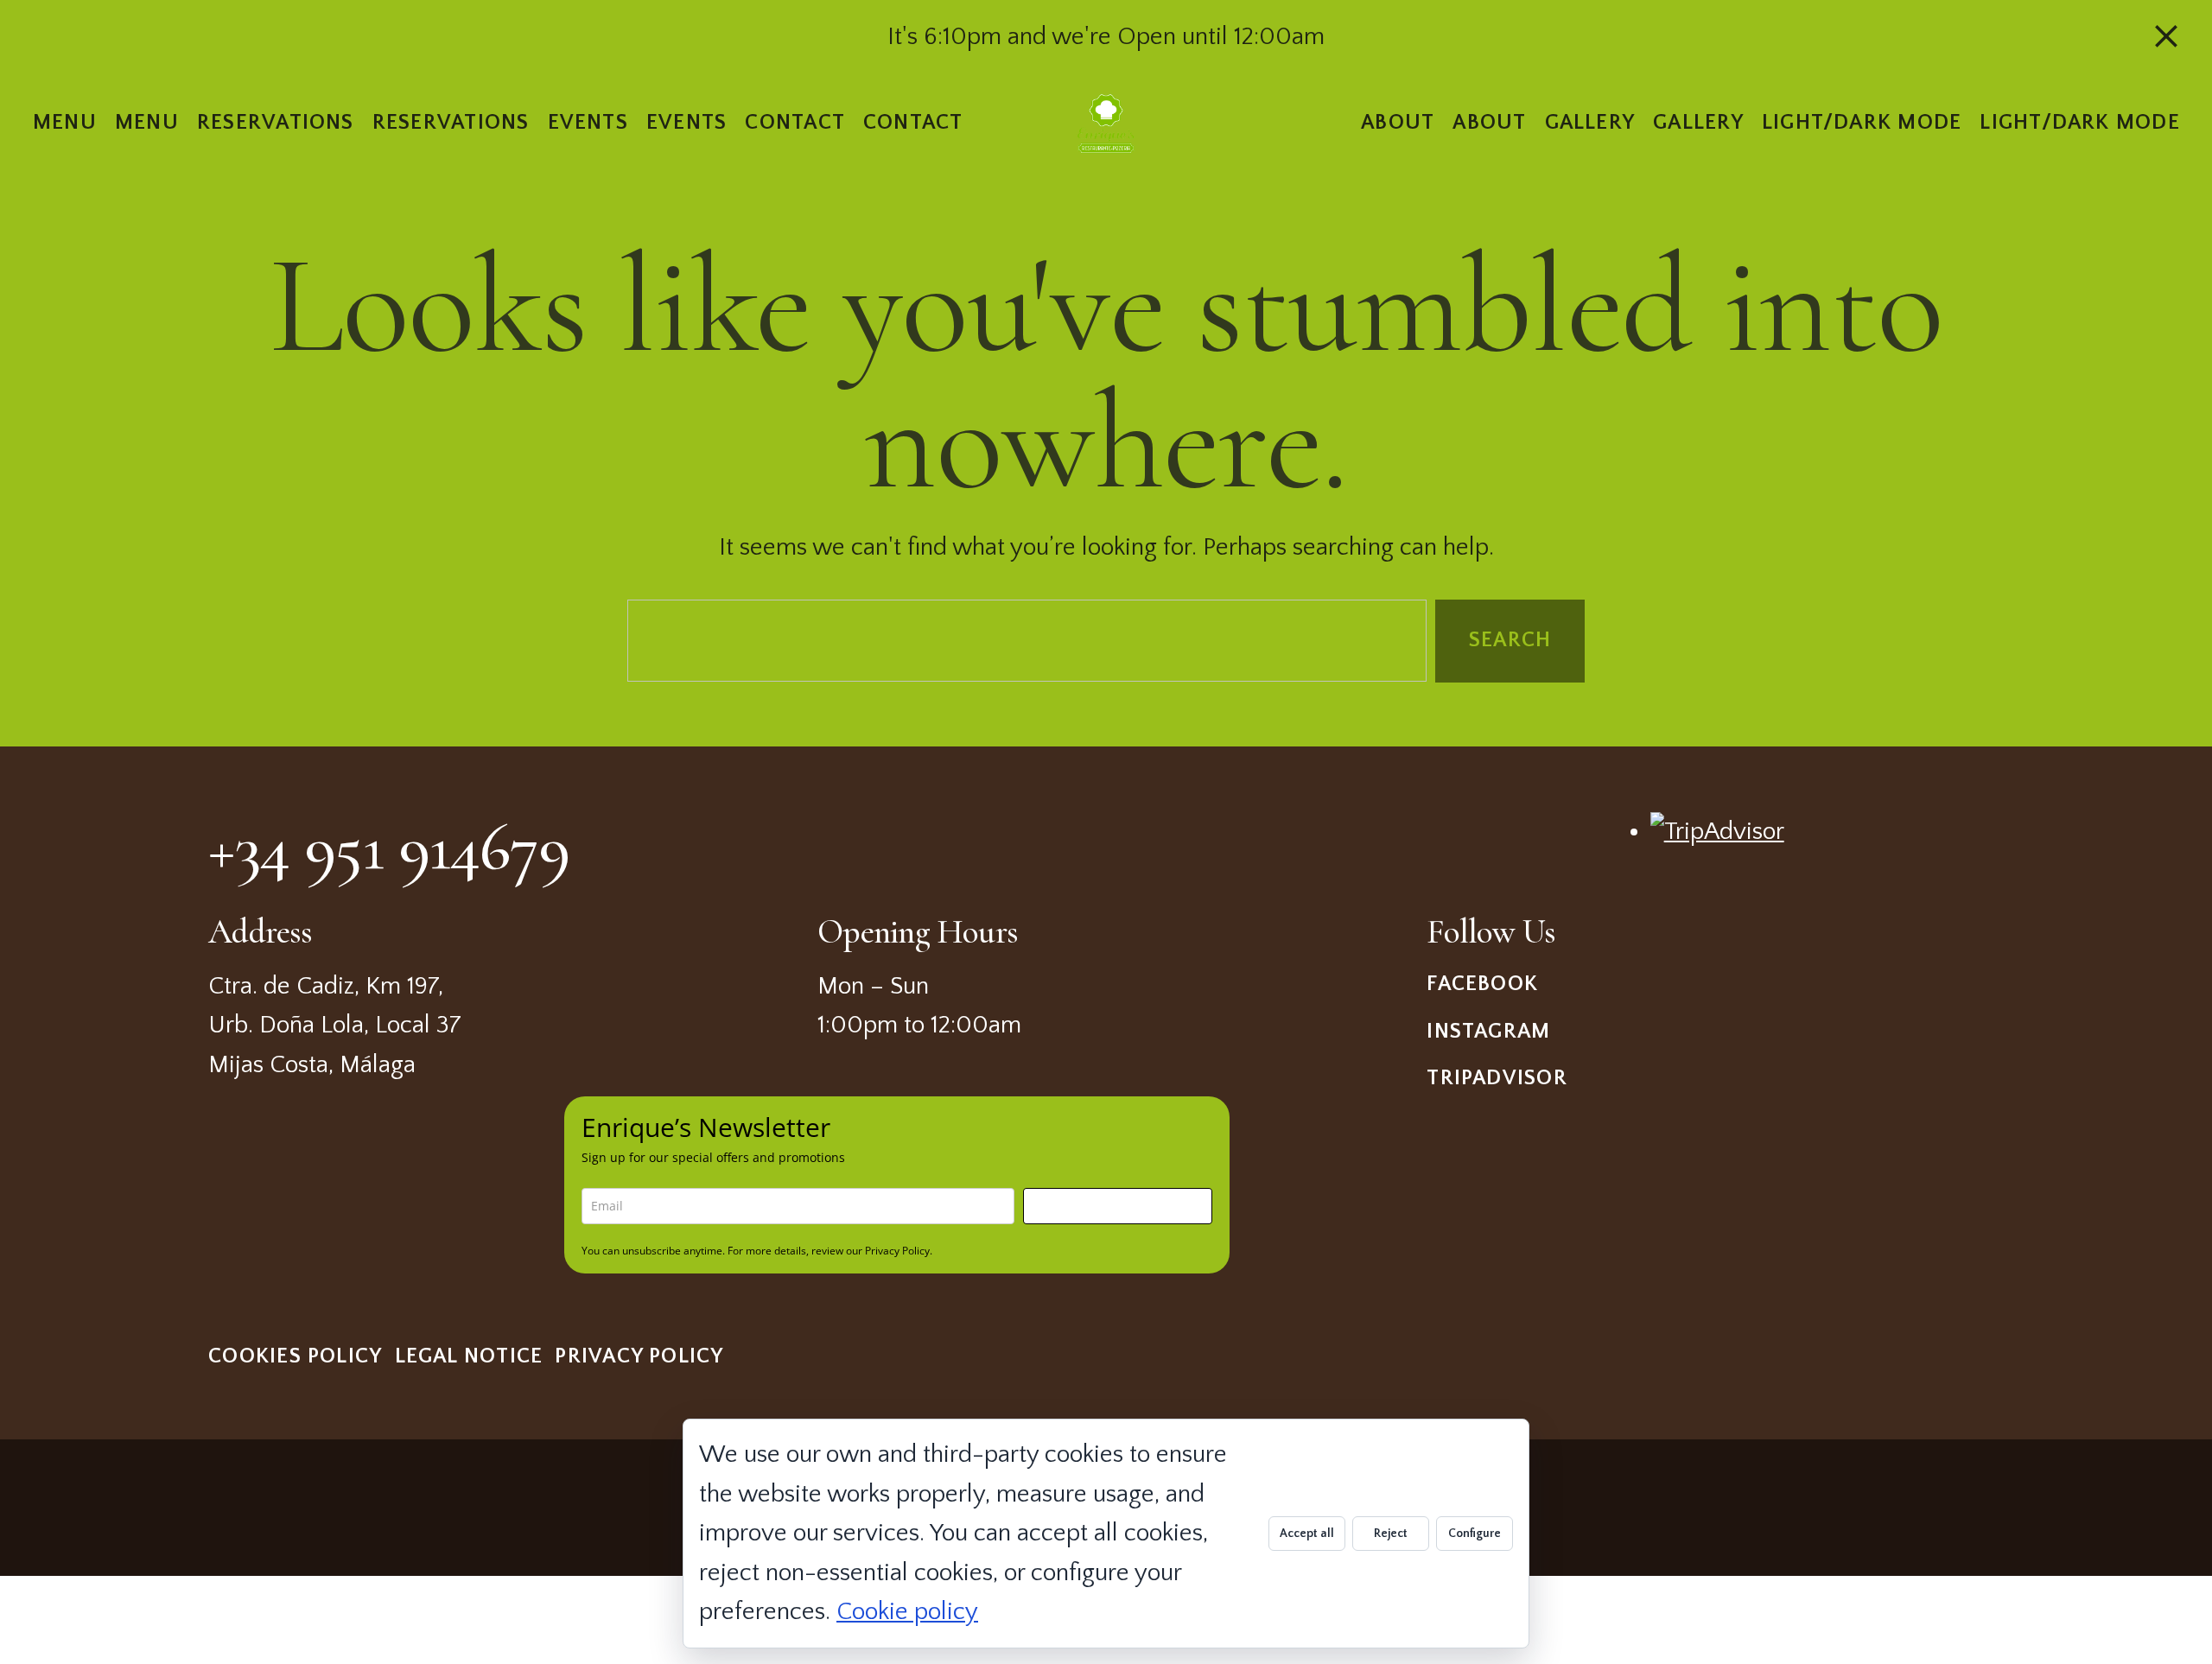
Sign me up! (1118, 1206)
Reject (1391, 1534)
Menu (65, 122)
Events (587, 122)
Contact (795, 122)
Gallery (1589, 122)
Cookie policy (907, 1612)
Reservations (276, 122)
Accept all (1307, 1534)
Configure (1475, 1534)
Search (1510, 640)
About (1398, 122)
